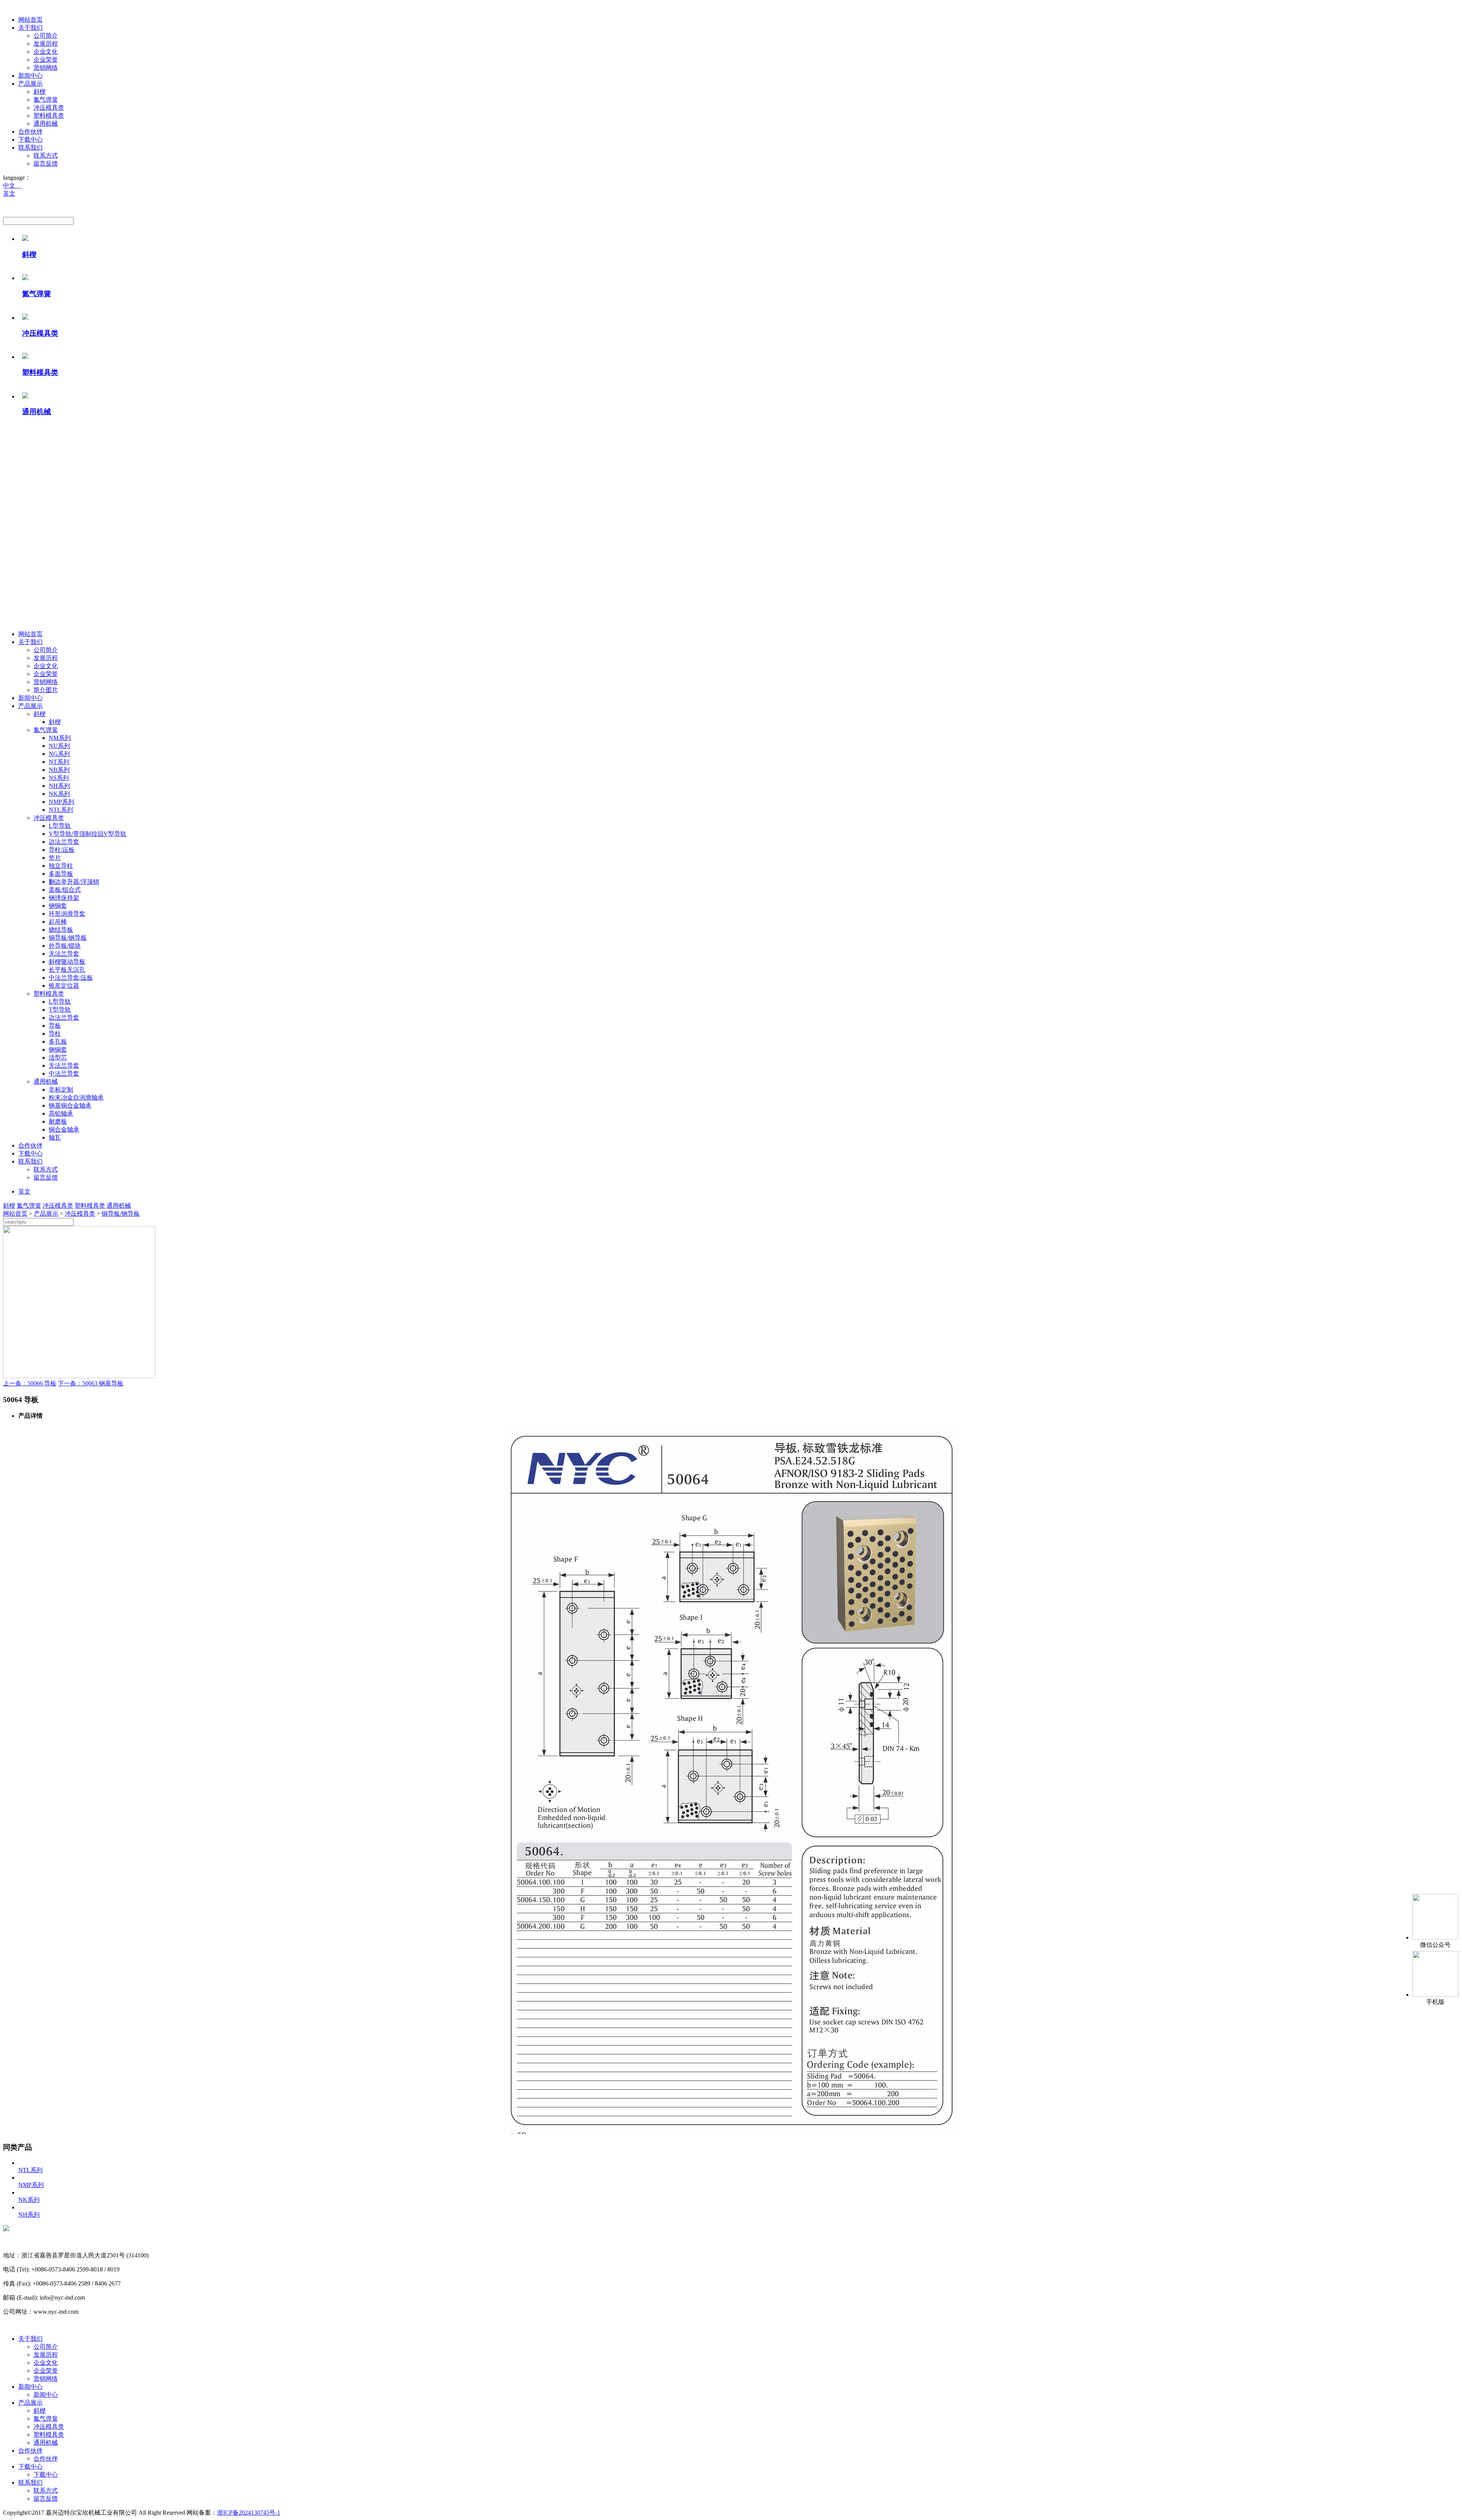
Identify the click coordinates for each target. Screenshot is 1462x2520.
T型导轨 (60, 1010)
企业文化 (46, 52)
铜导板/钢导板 (68, 938)
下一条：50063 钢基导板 (91, 1383)
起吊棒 (58, 922)
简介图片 (46, 690)
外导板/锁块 (65, 946)
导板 (55, 1026)
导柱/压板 (62, 850)
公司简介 (46, 36)
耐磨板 (58, 1121)
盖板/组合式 (65, 890)
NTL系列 (61, 810)
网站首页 (30, 20)
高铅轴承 (61, 1113)
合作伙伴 (30, 131)
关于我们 (30, 28)
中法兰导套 (64, 1074)
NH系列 (59, 786)
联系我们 (30, 147)
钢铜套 (58, 906)
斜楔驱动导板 (67, 962)
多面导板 (61, 874)
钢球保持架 (64, 898)
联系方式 (46, 155)
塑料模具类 (49, 116)
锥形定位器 (64, 986)
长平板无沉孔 (67, 970)
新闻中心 (30, 76)
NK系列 (59, 794)
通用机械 (46, 124)
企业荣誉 (46, 60)
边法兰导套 (64, 842)
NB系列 (59, 770)
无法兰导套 (64, 954)
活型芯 (58, 1058)
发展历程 (46, 44)
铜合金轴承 (64, 1129)
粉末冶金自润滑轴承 (76, 1097)
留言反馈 (46, 163)
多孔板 (58, 1042)
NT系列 (59, 762)
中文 (12, 186)
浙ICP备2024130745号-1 (249, 2513)
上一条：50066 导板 (30, 1383)
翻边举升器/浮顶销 (74, 882)
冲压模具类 (49, 108)
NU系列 (59, 746)
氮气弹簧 (46, 100)
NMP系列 (61, 802)
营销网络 (46, 68)
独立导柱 (61, 866)
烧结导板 (61, 930)
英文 (9, 194)
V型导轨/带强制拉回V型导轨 (88, 834)
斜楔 (40, 92)
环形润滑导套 (67, 914)
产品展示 (30, 84)
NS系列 (59, 778)
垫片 (55, 858)
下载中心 (30, 139)
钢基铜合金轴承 (70, 1105)
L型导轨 (60, 826)
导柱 (55, 1034)
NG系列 (59, 754)
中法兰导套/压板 (71, 978)
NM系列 (60, 738)
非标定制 (61, 1089)
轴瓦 (55, 1137)
